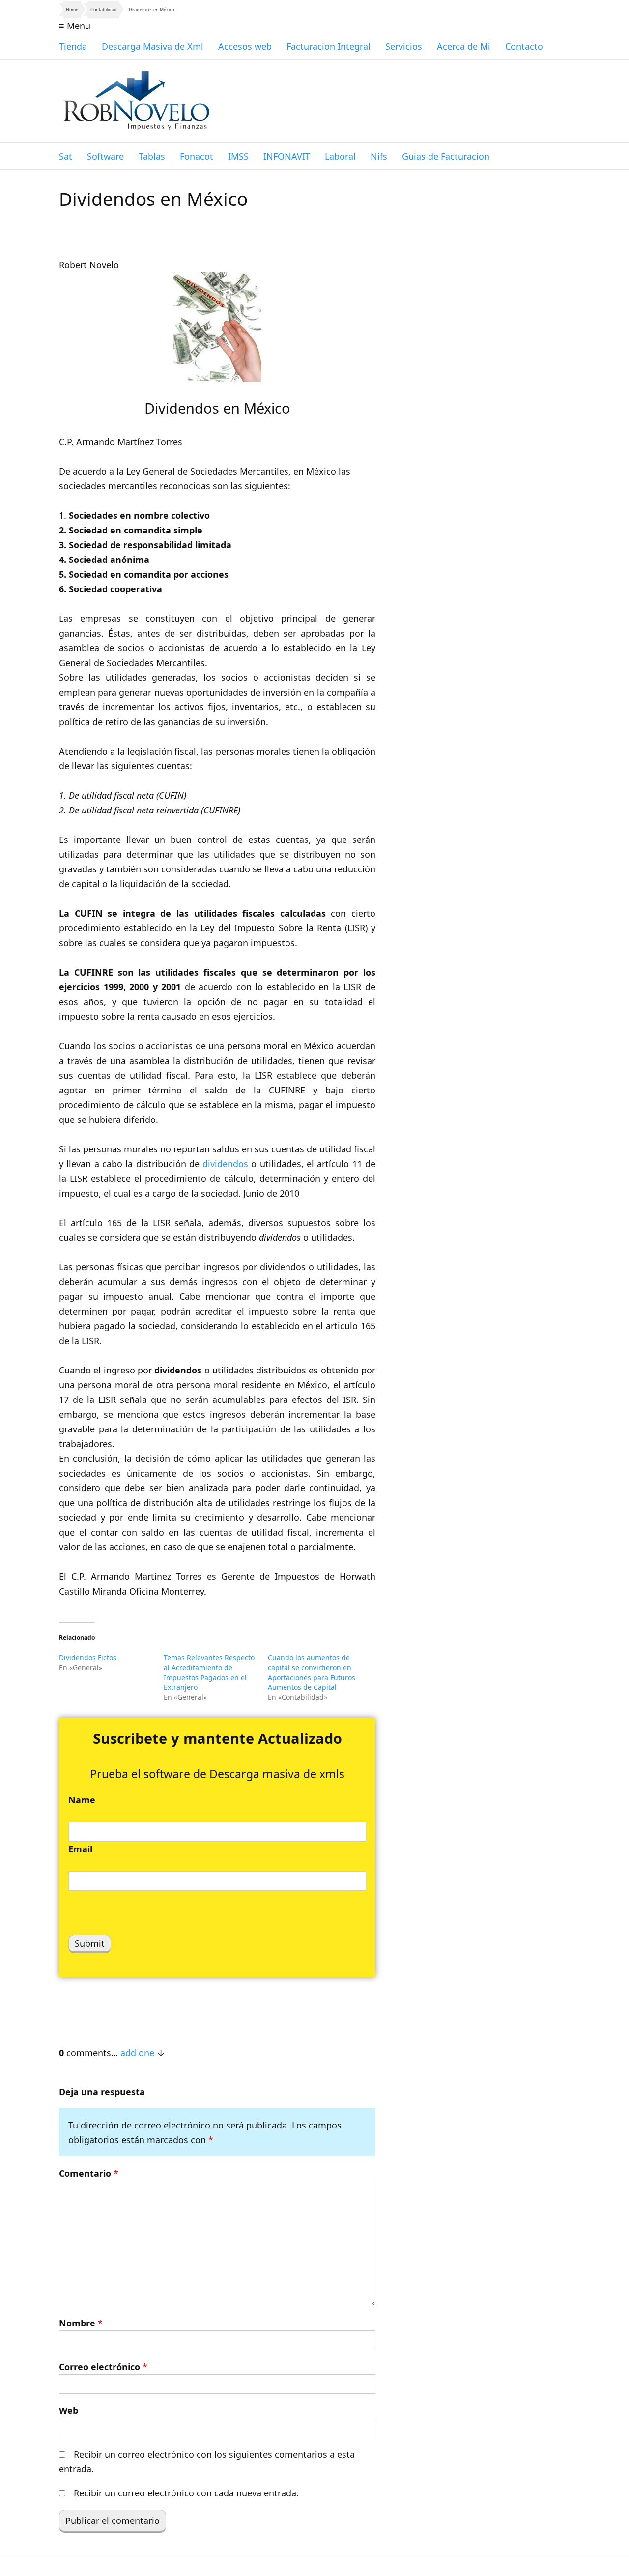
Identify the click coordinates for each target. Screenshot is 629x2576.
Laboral (340, 156)
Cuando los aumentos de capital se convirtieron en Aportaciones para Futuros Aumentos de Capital (312, 1672)
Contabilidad (104, 10)
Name (82, 1800)
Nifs (379, 156)
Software (105, 156)
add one (137, 2053)
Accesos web (245, 46)
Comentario (89, 2173)
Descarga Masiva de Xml (153, 46)
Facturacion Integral (329, 46)
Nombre (81, 2323)
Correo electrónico (103, 2367)
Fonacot (197, 156)
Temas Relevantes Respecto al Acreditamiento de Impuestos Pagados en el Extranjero (209, 1672)
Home (72, 10)
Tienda (73, 46)
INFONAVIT (287, 156)
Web (69, 2410)
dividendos (225, 1164)
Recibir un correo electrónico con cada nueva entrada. (186, 2493)
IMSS (238, 156)
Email (80, 1849)
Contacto (524, 46)
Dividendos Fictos (88, 1658)
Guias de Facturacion (446, 156)
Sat (66, 156)
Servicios (404, 46)
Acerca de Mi (464, 46)
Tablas (152, 156)
